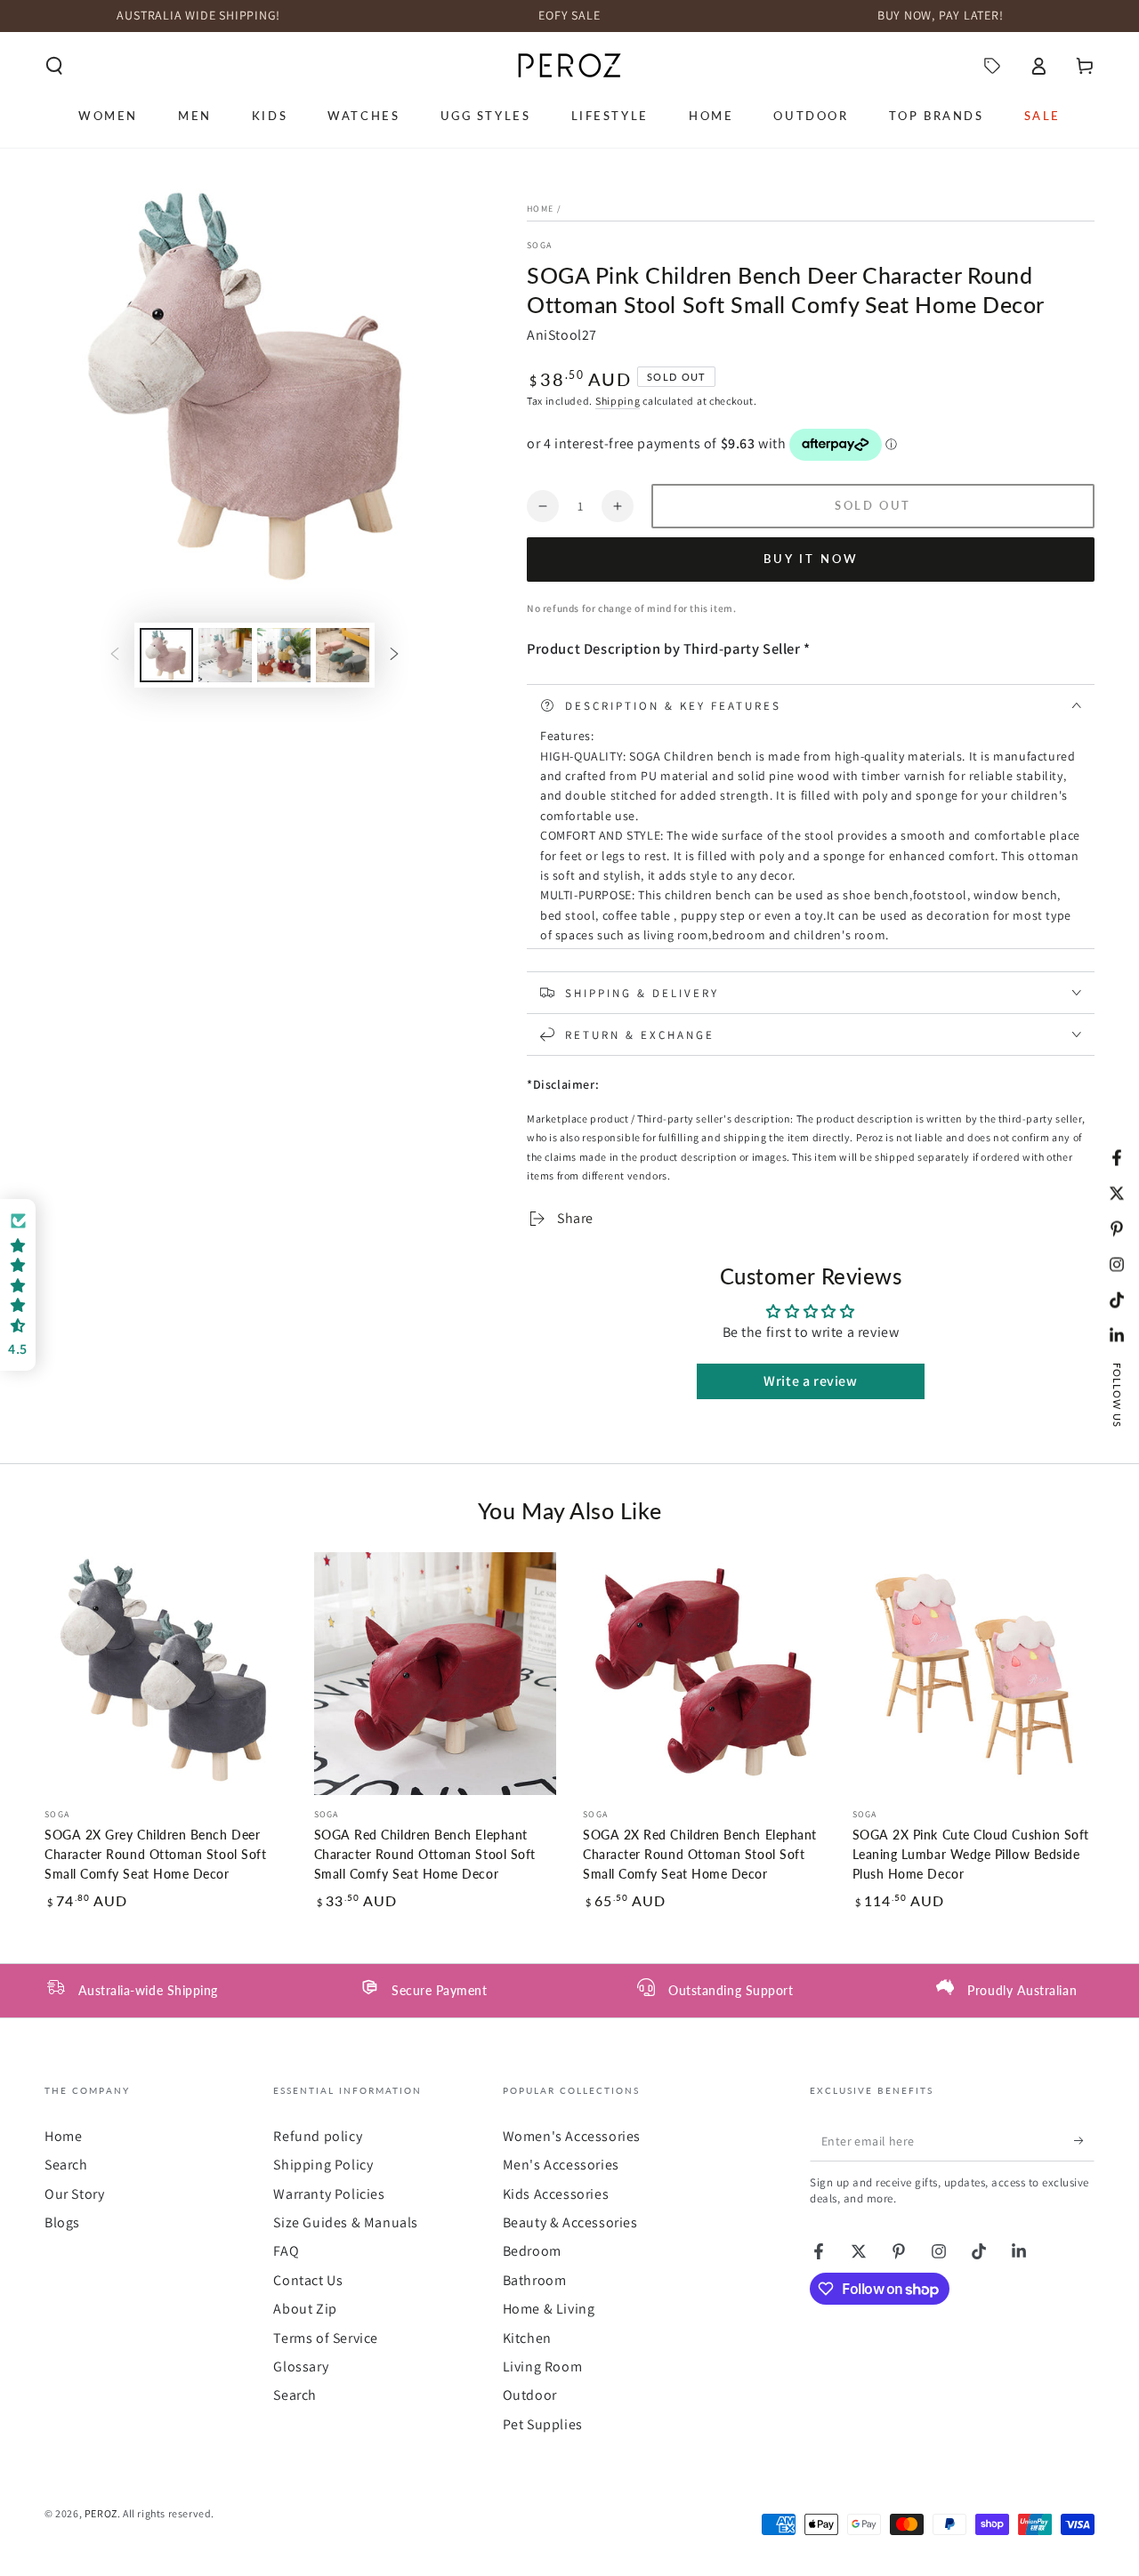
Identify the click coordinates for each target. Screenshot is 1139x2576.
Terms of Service (326, 2338)
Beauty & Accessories (570, 2222)
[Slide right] (394, 655)
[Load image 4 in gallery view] (343, 655)
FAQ (286, 2251)
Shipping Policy (323, 2165)
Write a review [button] (810, 1381)
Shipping (618, 401)
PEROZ (101, 2513)
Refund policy (318, 2136)
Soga (539, 245)
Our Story (74, 2194)
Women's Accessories (572, 2136)
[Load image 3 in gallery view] (284, 655)
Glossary (301, 2367)
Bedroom (532, 2251)
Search (66, 2165)
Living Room (543, 2367)
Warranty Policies (329, 2194)
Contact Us (308, 2280)
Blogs (62, 2222)
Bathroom (535, 2280)
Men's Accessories (561, 2165)
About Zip (305, 2309)
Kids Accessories (556, 2194)
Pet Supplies (543, 2424)
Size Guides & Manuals (346, 2222)
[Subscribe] (1084, 2141)
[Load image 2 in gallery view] (225, 655)
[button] (54, 66)
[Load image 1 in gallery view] (166, 655)
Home (540, 209)
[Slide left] (115, 655)
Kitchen (527, 2338)
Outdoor (530, 2395)
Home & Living (549, 2309)
